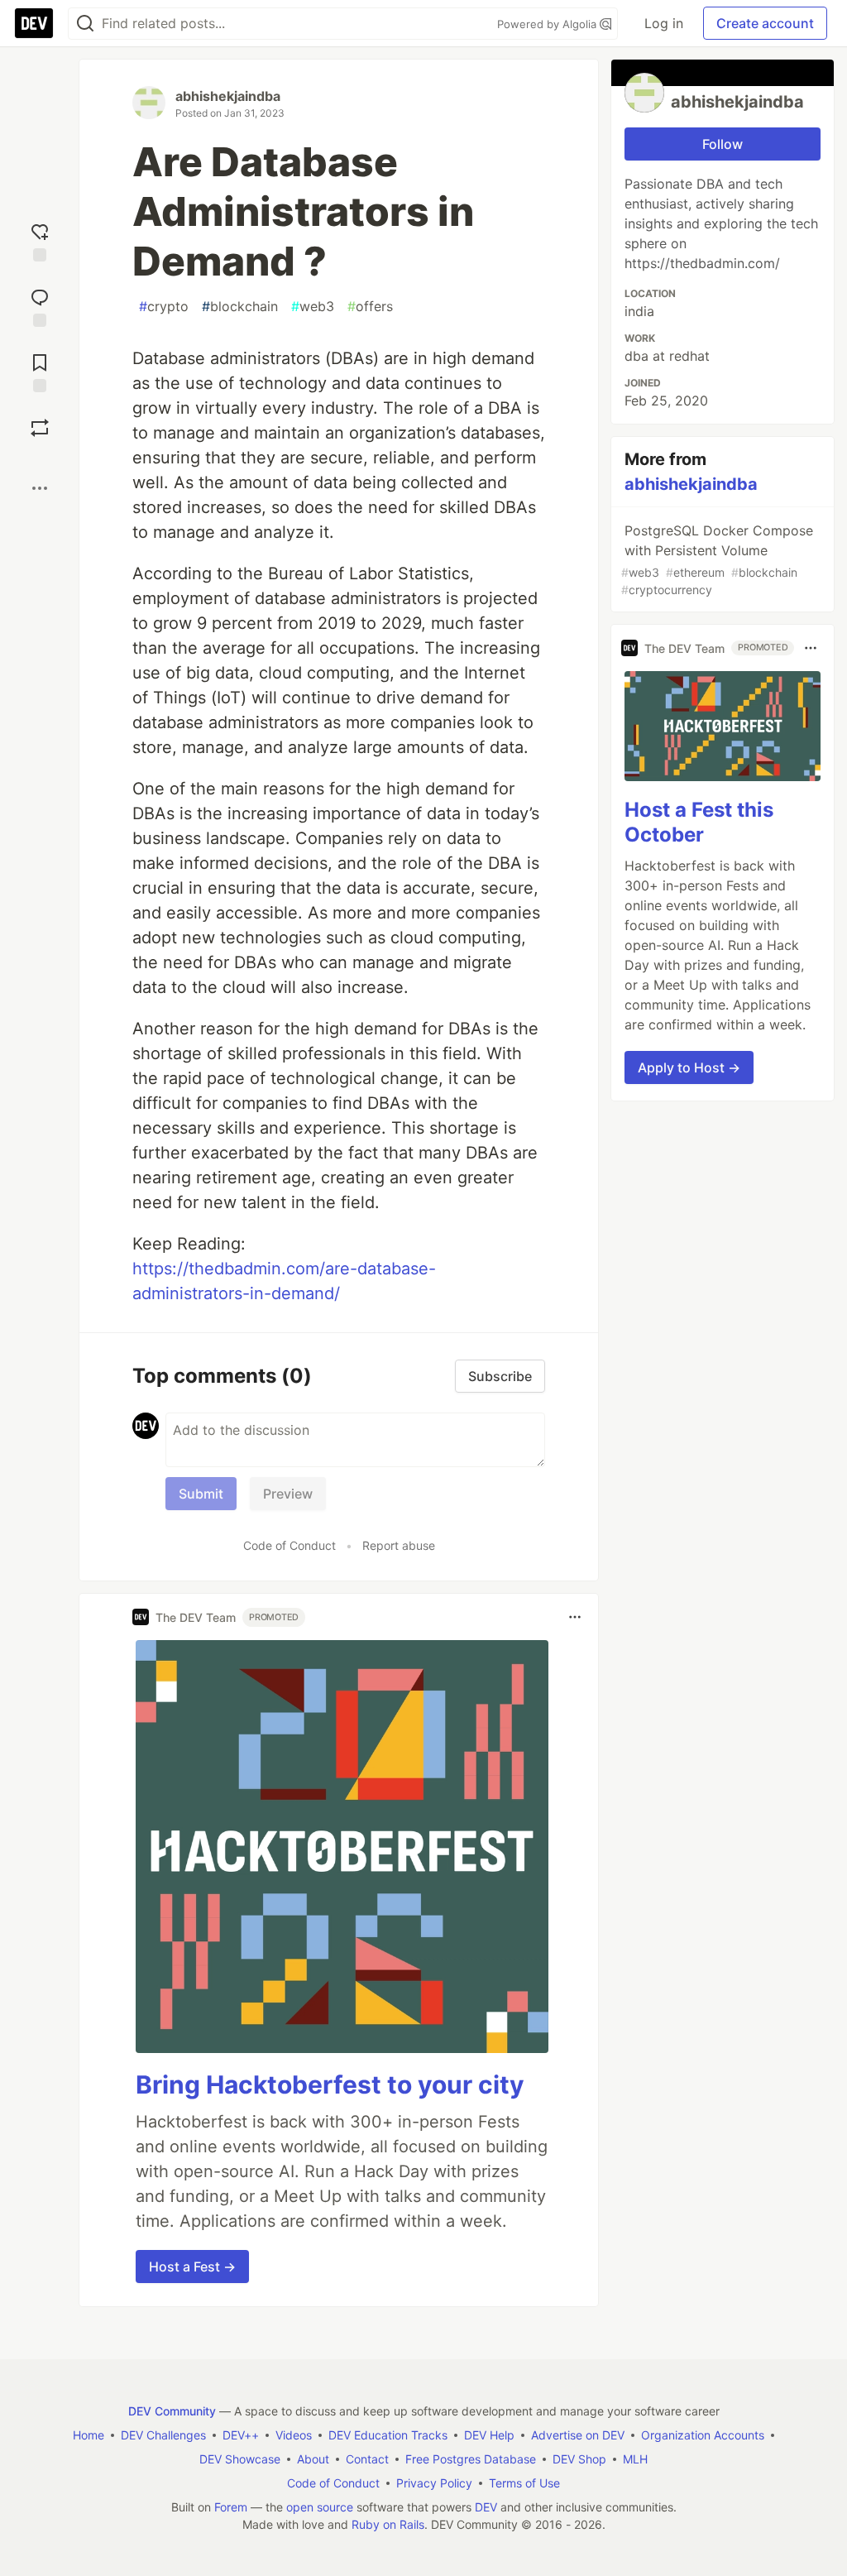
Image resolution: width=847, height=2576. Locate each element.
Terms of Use (524, 2483)
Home (89, 2435)
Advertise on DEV (578, 2435)
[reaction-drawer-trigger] (40, 240)
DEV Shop (579, 2459)
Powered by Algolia (548, 24)
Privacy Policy (434, 2483)
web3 (313, 306)
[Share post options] (40, 488)
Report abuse (399, 1545)
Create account (765, 23)
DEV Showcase (240, 2459)
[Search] (85, 24)
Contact (367, 2459)
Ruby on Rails (388, 2524)
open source (320, 2507)
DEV (486, 2507)
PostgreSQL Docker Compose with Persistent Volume (717, 559)
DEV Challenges (163, 2435)
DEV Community (172, 2411)
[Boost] (40, 428)
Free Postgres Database (471, 2459)
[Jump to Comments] (40, 306)
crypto (164, 306)
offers (370, 306)
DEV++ (241, 2435)
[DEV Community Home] (34, 23)
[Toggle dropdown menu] (575, 1617)
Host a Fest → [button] (192, 2267)
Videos (294, 2435)
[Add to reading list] (40, 371)
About (313, 2459)
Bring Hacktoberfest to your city (330, 2084)
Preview (288, 1494)
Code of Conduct (290, 1545)
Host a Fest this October (699, 822)
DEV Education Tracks (388, 2435)
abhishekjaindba (228, 96)
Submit (201, 1494)
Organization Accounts (703, 2435)
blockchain (240, 306)
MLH (635, 2459)
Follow (723, 144)
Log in (664, 23)
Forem (231, 2507)
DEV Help (489, 2435)
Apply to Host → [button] (689, 1067)
